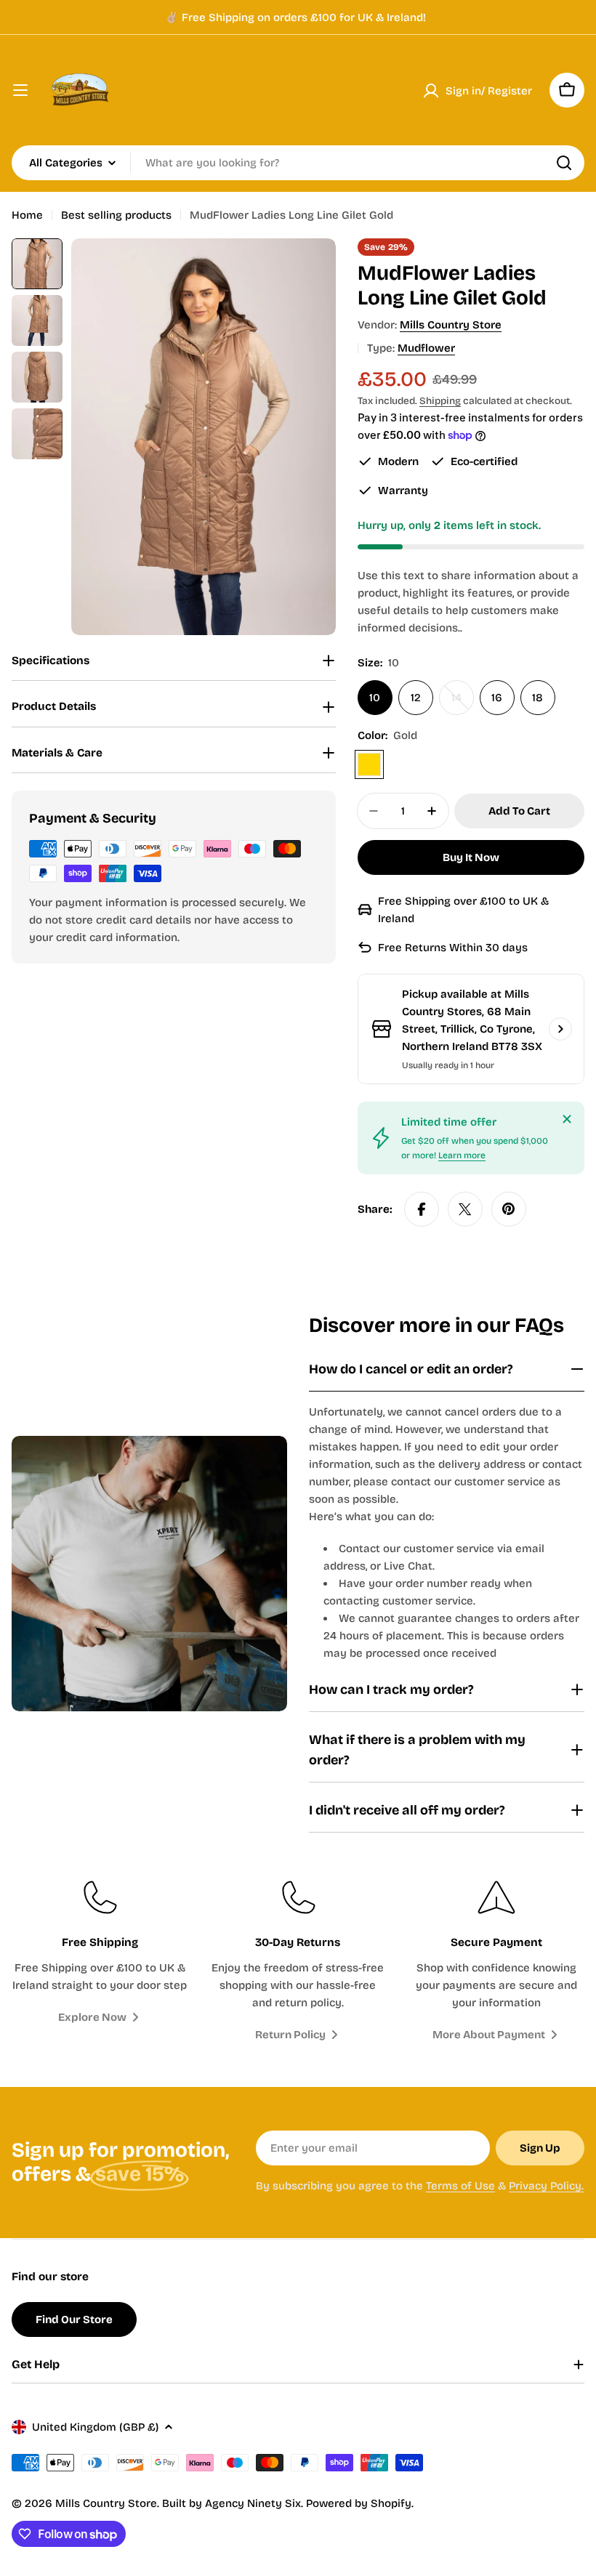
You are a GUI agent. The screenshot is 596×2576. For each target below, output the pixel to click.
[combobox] (298, 163)
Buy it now (471, 857)
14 (463, 703)
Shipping (440, 401)
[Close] (567, 1119)
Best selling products (116, 215)
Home (27, 215)
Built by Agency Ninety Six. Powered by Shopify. (288, 2503)
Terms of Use (460, 2186)
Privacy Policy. (546, 2186)
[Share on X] (465, 1209)
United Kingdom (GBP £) (95, 2427)
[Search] (564, 163)
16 (497, 698)
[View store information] (560, 1029)
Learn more (462, 1155)
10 (375, 698)
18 (537, 698)
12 (416, 698)
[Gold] (369, 764)
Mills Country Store (451, 325)
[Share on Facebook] (422, 1209)
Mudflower (426, 348)
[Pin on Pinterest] (509, 1209)
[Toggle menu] (20, 90)
